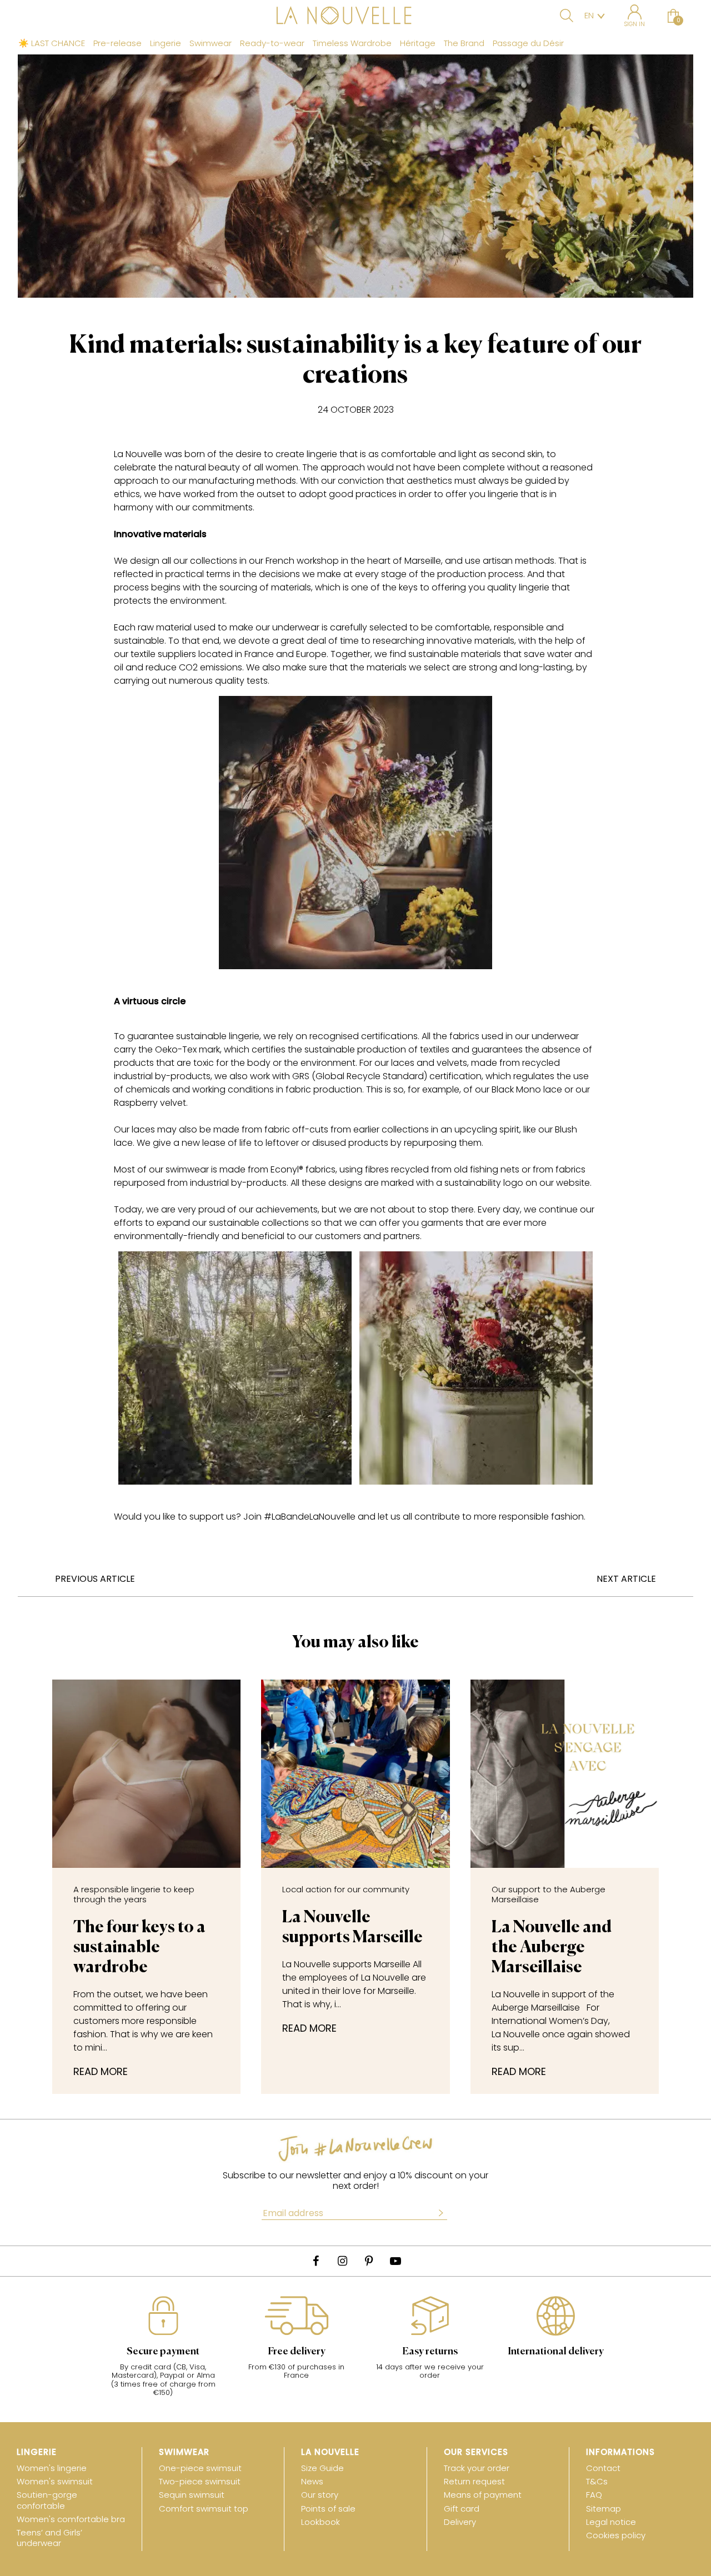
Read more (101, 2072)
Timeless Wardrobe (352, 43)
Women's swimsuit (55, 2481)
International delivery (556, 2352)
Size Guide (322, 2468)
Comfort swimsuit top (204, 2509)
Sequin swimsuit (192, 2495)
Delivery (460, 2522)
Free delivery (297, 2352)
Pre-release (117, 43)
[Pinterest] (369, 2261)
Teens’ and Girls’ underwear (49, 2538)
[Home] (355, 17)
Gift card (462, 2509)
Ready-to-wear (272, 43)
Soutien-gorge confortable (47, 2500)
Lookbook (321, 2522)
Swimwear (211, 43)
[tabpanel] (163, 2352)
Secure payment (163, 2352)
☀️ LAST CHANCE (52, 43)
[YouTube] (395, 2261)
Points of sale (328, 2509)
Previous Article (95, 1579)
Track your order (477, 2468)
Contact (603, 2468)
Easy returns (430, 2352)
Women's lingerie (52, 2468)
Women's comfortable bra (71, 2519)
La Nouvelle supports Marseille (352, 1915)
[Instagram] (342, 2261)
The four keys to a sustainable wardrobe (139, 1930)
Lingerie (166, 43)
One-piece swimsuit (200, 2468)
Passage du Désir (528, 43)
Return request (474, 2481)
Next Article (626, 1579)
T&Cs (597, 2481)
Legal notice (611, 2522)
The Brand (464, 43)
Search (567, 16)
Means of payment (483, 2495)
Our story (320, 2495)
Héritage (418, 43)
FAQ (594, 2495)
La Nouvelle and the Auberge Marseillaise (552, 1930)
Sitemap (604, 2509)
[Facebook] (316, 2261)
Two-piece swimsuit (200, 2481)
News (312, 2481)
